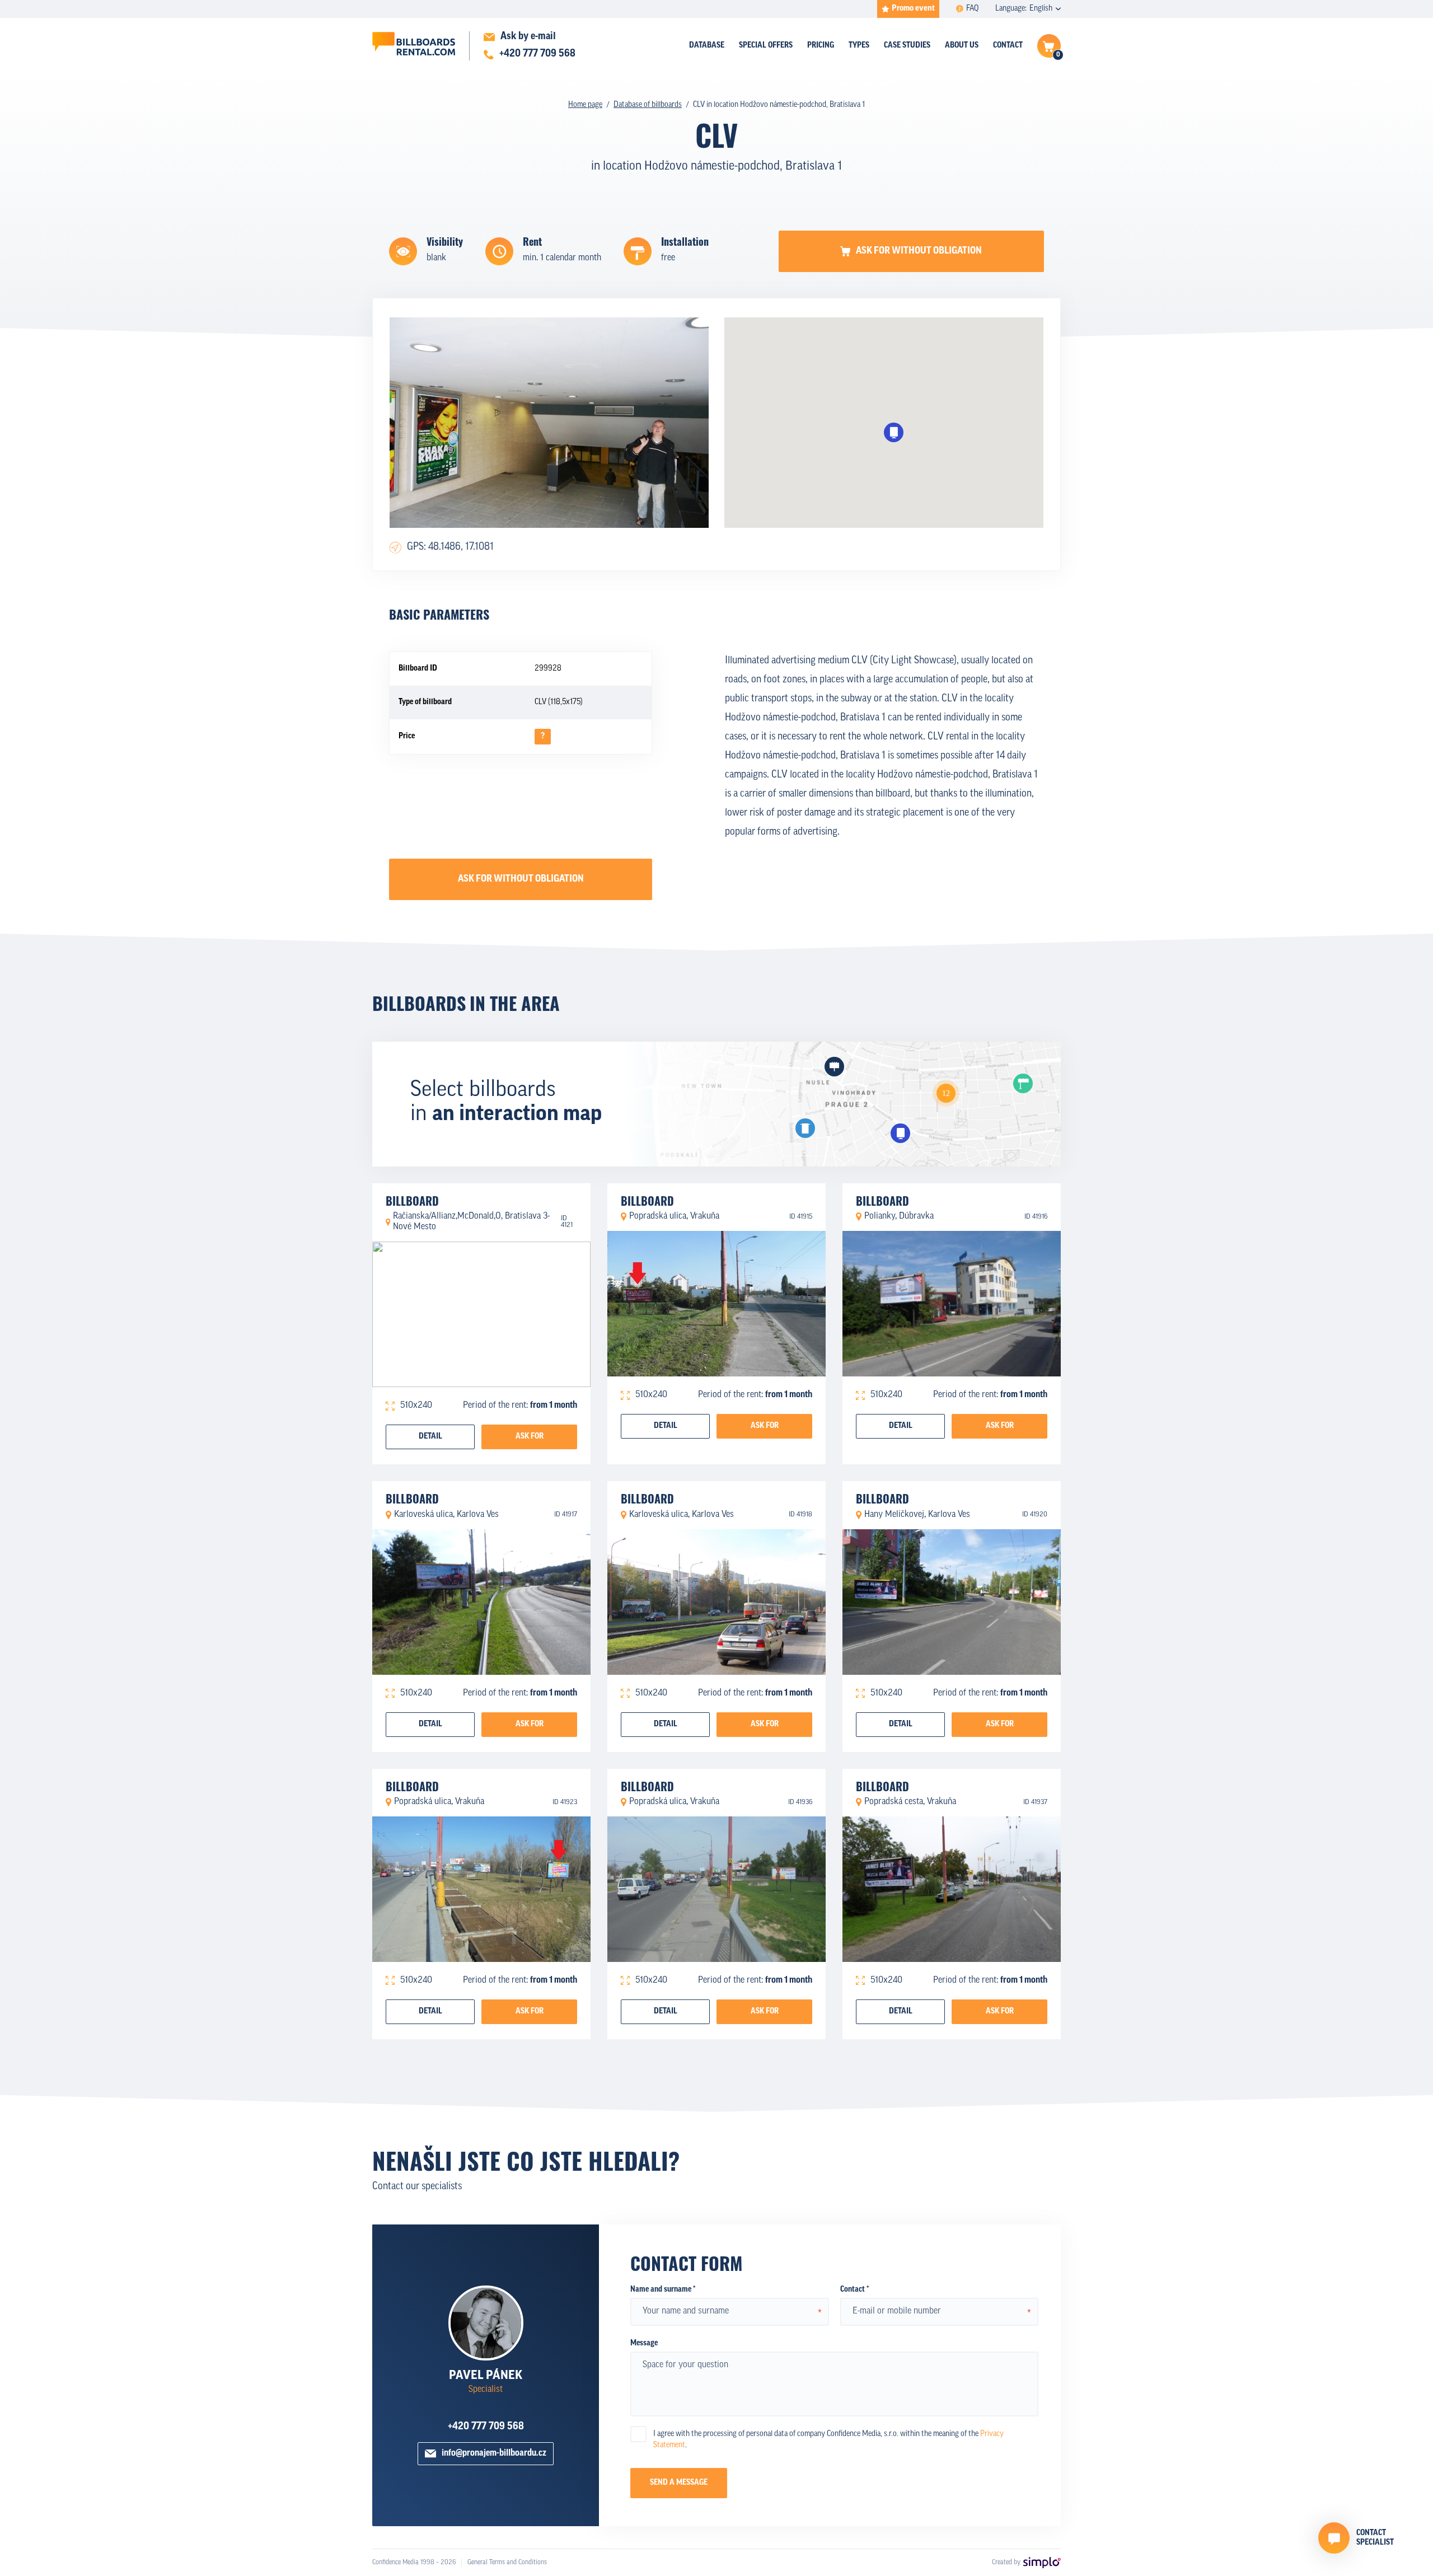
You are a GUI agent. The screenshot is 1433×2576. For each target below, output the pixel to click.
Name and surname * (663, 2290)
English (1041, 9)
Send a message (679, 2483)
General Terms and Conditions (507, 2563)
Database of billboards (648, 105)
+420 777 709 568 (486, 2427)
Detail (430, 1437)
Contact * (854, 2290)
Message (644, 2343)
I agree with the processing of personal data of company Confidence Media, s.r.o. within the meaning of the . (828, 2440)
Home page (585, 105)
